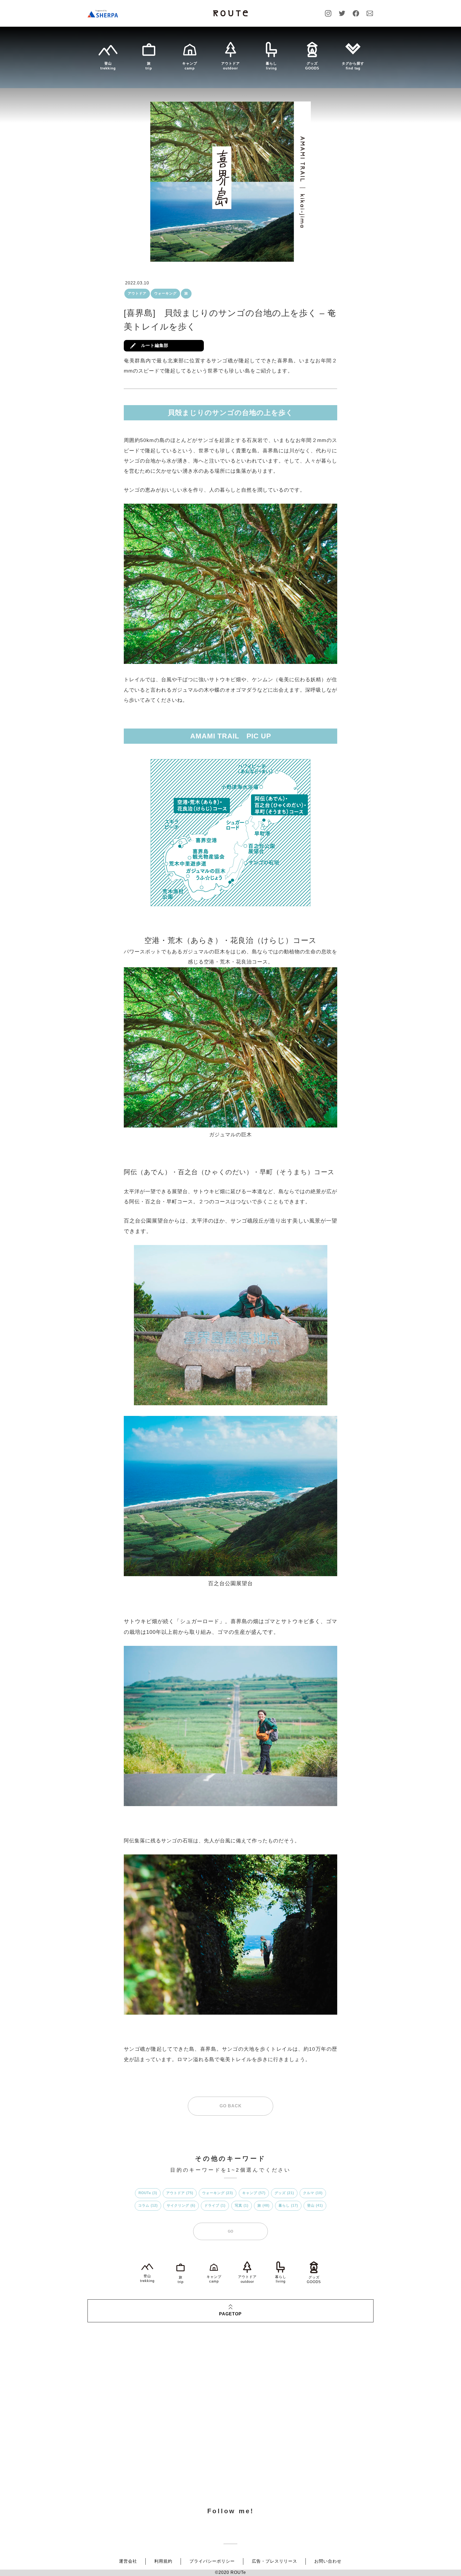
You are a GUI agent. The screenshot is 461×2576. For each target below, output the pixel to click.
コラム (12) (148, 2205)
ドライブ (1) (215, 2205)
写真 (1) (242, 2205)
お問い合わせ (328, 2460)
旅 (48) (263, 2205)
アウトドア (137, 293)
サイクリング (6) (181, 2205)
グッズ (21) (284, 2193)
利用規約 (163, 2460)
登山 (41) (315, 2205)
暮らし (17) (288, 2205)
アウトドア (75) (180, 2193)
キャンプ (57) (254, 2193)
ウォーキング (165, 293)
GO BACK (231, 2106)
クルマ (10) (313, 2193)
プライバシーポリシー (212, 2460)
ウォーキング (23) (218, 2193)
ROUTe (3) (148, 2193)
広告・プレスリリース (275, 2460)
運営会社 (128, 2460)
